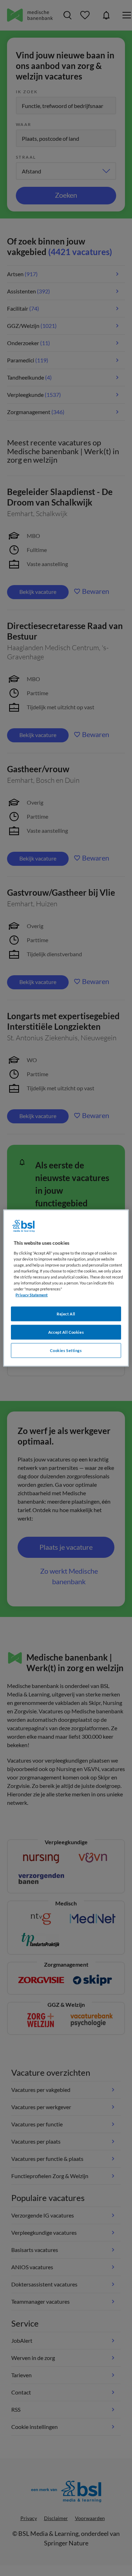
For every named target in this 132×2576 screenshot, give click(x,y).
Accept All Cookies (66, 1332)
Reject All (66, 1314)
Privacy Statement (32, 1295)
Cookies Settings (66, 1350)
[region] (66, 1288)
